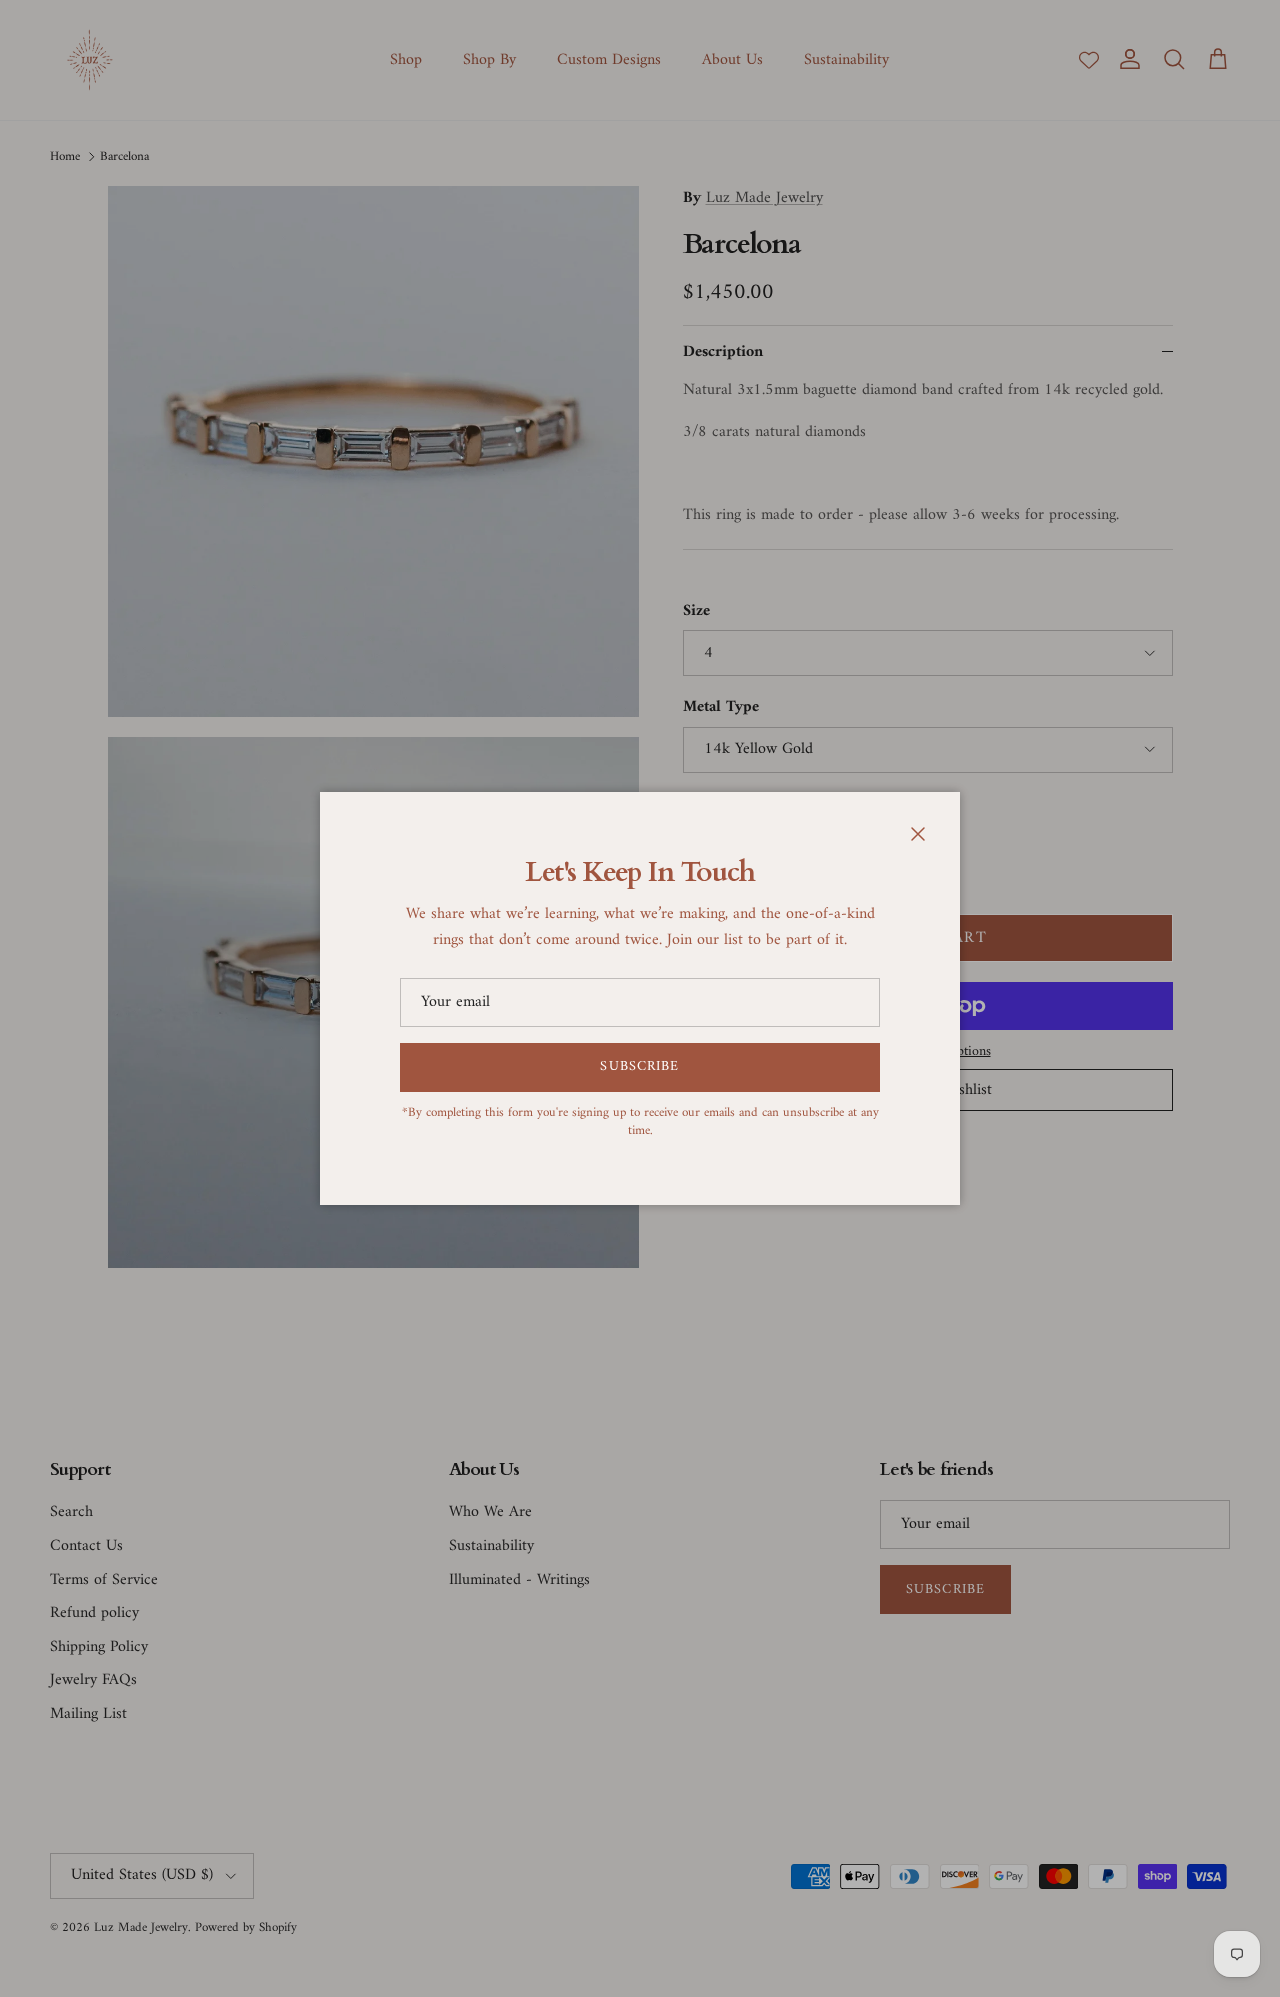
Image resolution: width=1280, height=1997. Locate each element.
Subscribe (639, 1066)
